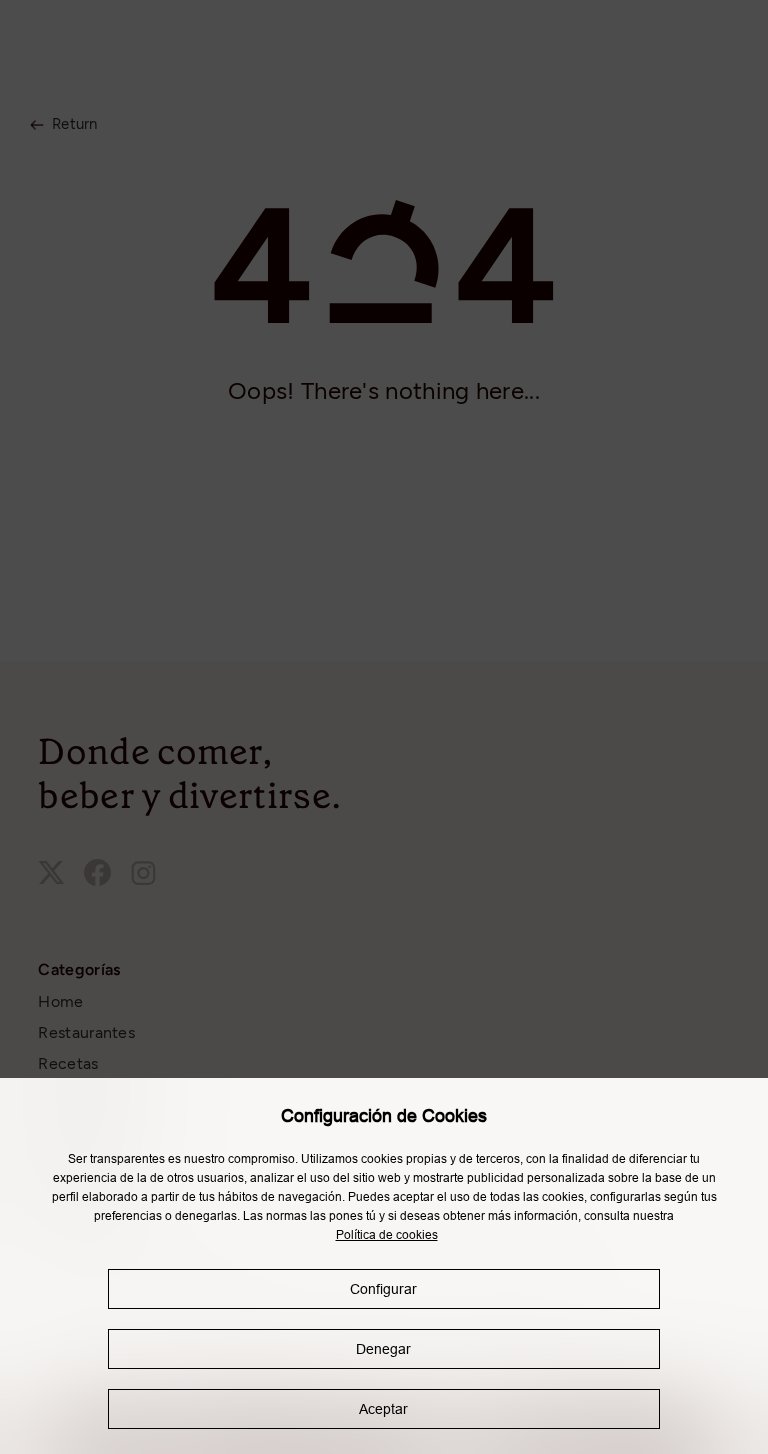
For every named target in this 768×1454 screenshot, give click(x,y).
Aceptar (383, 1409)
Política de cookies (387, 1235)
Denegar (383, 1349)
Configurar (383, 1289)
